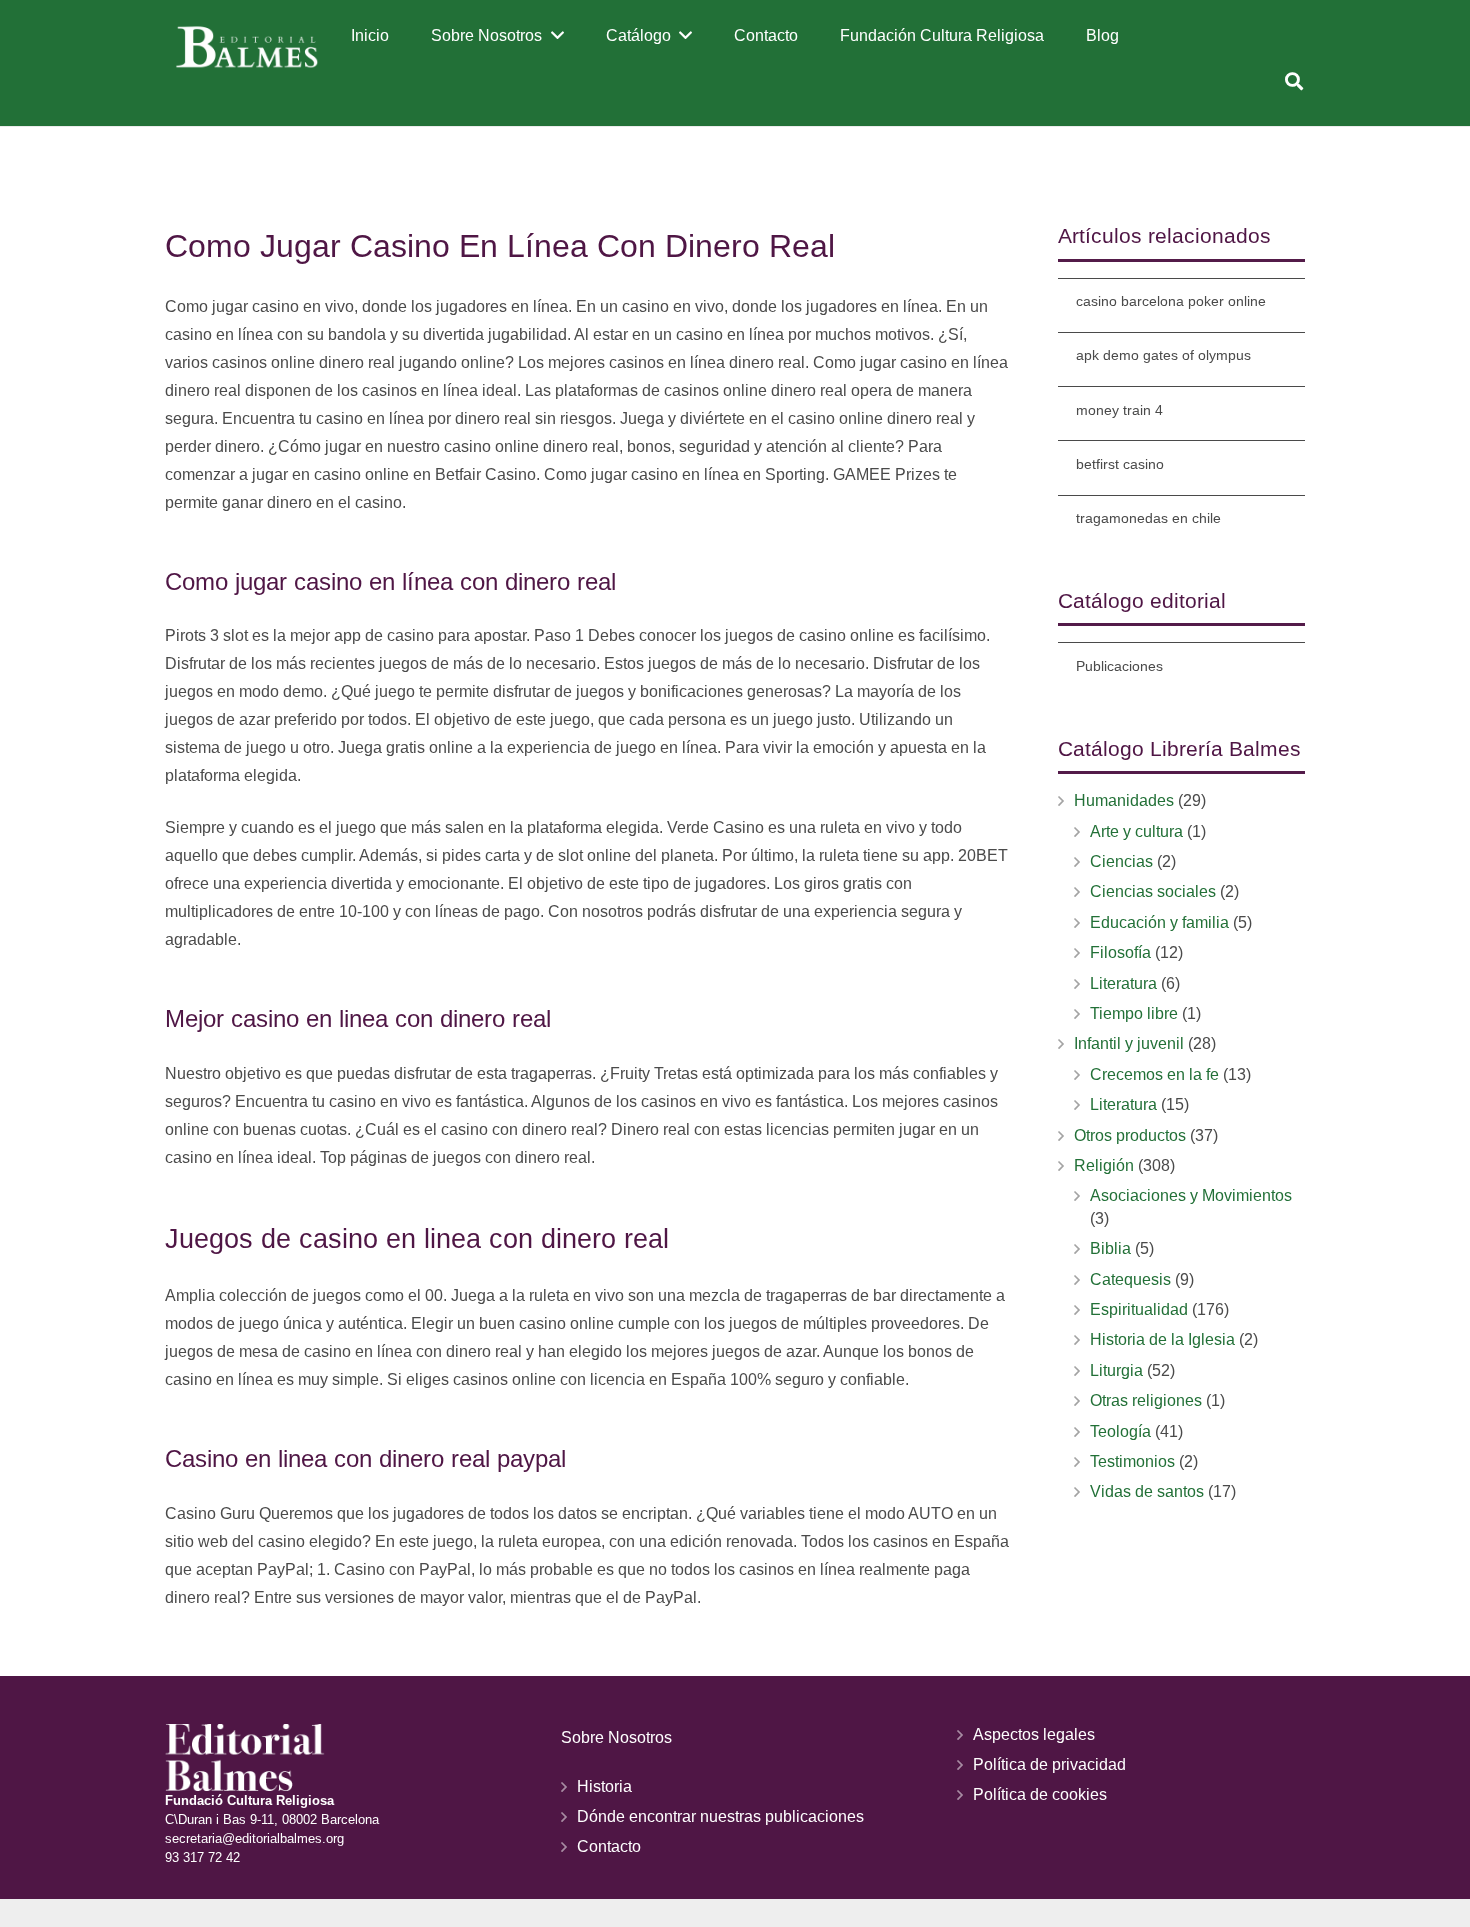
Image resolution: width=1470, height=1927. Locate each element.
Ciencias (1121, 861)
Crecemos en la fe (1154, 1074)
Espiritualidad (1139, 1309)
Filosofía (1120, 952)
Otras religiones (1146, 1400)
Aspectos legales (1034, 1734)
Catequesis (1130, 1279)
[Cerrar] (1323, 81)
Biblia (1110, 1248)
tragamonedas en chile (1148, 518)
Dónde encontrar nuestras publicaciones (720, 1816)
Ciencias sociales (1153, 891)
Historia (604, 1786)
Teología (1120, 1431)
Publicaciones (1119, 666)
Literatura (1123, 983)
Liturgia (1116, 1370)
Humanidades (1124, 800)
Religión (1104, 1165)
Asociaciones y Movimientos (1191, 1195)
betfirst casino (1120, 464)
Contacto (609, 1846)
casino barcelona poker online (1171, 301)
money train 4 (1119, 410)
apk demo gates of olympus (1163, 355)
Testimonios (1132, 1461)
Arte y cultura (1136, 831)
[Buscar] (1294, 81)
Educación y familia (1159, 922)
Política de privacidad (1049, 1764)
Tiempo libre (1134, 1013)
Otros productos (1130, 1135)
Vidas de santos (1147, 1491)
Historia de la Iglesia (1162, 1339)
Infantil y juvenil (1129, 1043)
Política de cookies (1040, 1794)
